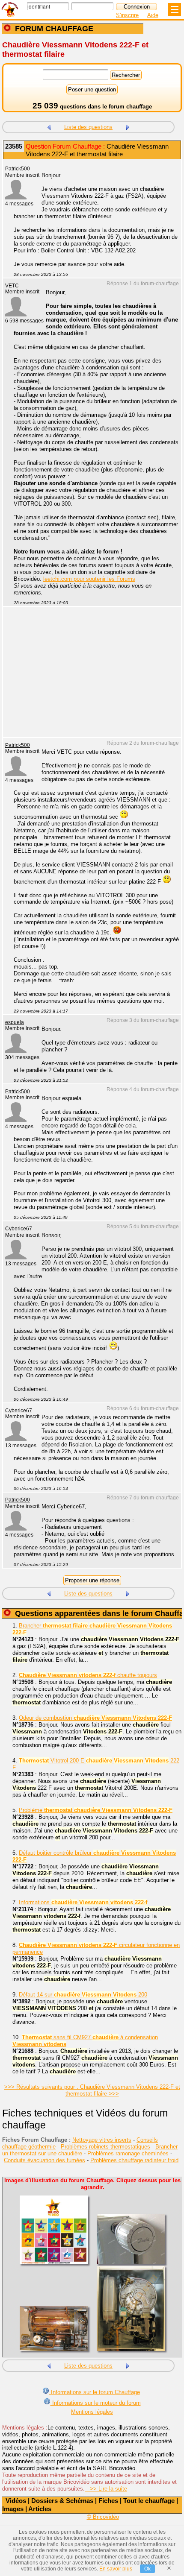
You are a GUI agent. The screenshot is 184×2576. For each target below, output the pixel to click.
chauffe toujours (88, 1675)
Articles (40, 2509)
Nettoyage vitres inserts (102, 2140)
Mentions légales (92, 2412)
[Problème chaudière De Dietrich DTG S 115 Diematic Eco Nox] (49, 126)
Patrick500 (18, 169)
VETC (12, 286)
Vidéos (16, 2501)
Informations (83, 1902)
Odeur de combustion (95, 1718)
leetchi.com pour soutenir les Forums (89, 579)
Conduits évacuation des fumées (45, 2160)
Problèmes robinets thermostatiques (105, 2147)
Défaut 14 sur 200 (83, 1995)
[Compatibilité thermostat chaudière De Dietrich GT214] (128, 126)
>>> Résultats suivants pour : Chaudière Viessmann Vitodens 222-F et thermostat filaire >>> (92, 2090)
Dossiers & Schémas (62, 2501)
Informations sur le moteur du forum (96, 2403)
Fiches (108, 2501)
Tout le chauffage (149, 2501)
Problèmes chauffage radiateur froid (134, 2160)
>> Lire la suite (106, 2489)
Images (13, 2509)
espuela (15, 1022)
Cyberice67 (19, 1229)
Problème (96, 1810)
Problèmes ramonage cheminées (128, 2153)
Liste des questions (88, 127)
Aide (153, 15)
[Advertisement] (88, 677)
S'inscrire (127, 15)
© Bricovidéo (103, 2517)
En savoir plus (116, 2569)
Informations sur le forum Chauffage (95, 2392)
